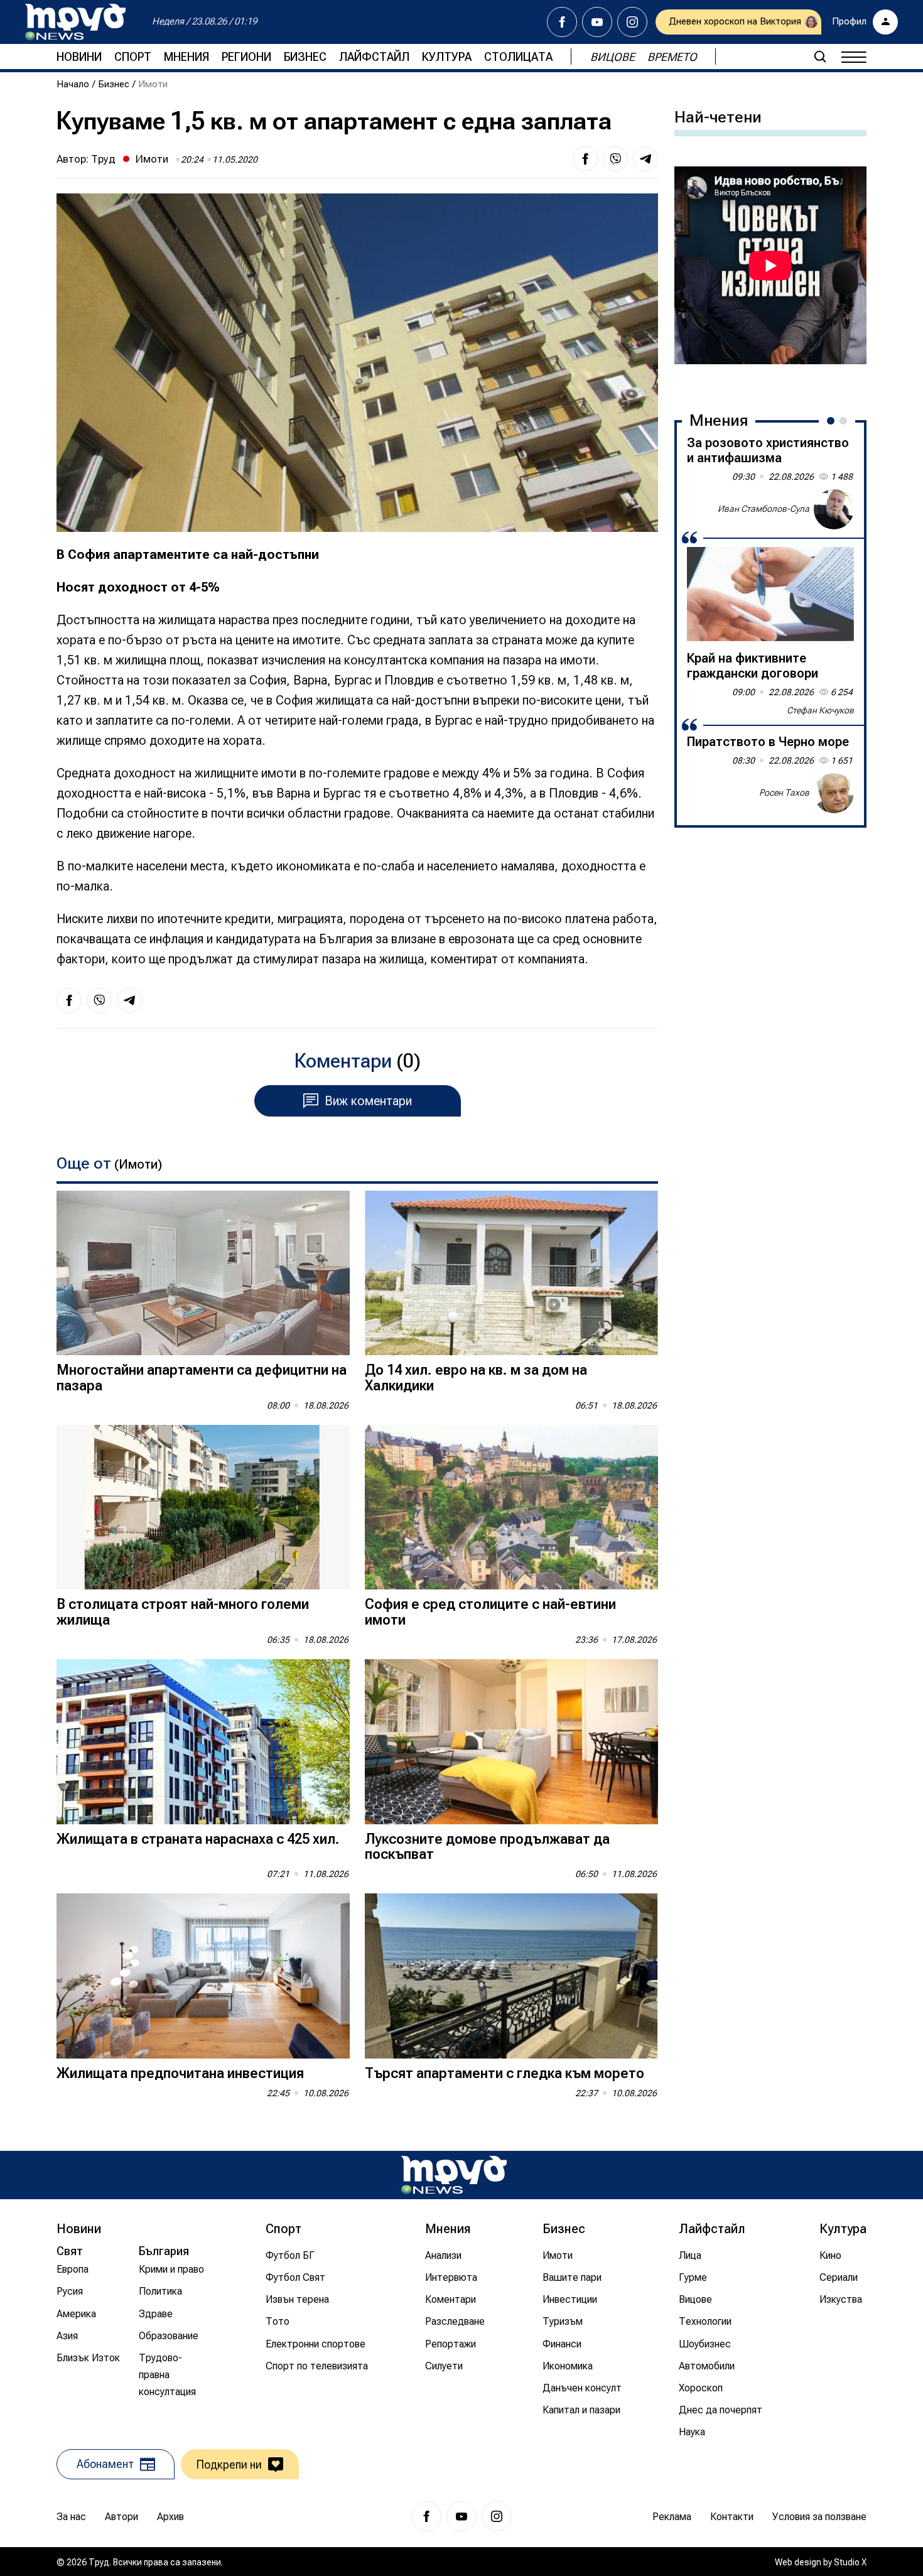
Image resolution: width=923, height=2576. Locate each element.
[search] (820, 57)
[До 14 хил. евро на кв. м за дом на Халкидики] (511, 1273)
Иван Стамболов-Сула (764, 509)
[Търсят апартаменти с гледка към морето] (511, 1976)
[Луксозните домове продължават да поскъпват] (511, 1742)
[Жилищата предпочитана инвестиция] (203, 1976)
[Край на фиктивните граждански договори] (770, 594)
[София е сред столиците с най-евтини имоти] (511, 1507)
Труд (103, 159)
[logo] (75, 22)
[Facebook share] (585, 159)
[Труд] (454, 2175)
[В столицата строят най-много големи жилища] (203, 1507)
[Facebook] (562, 22)
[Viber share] (615, 159)
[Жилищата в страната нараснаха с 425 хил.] (203, 1742)
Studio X (850, 2562)
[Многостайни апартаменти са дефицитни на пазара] (203, 1273)
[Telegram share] (645, 159)
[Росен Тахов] (834, 793)
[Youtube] (597, 22)
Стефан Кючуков (820, 710)
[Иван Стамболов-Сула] (834, 509)
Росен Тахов (784, 793)
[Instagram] (632, 22)
